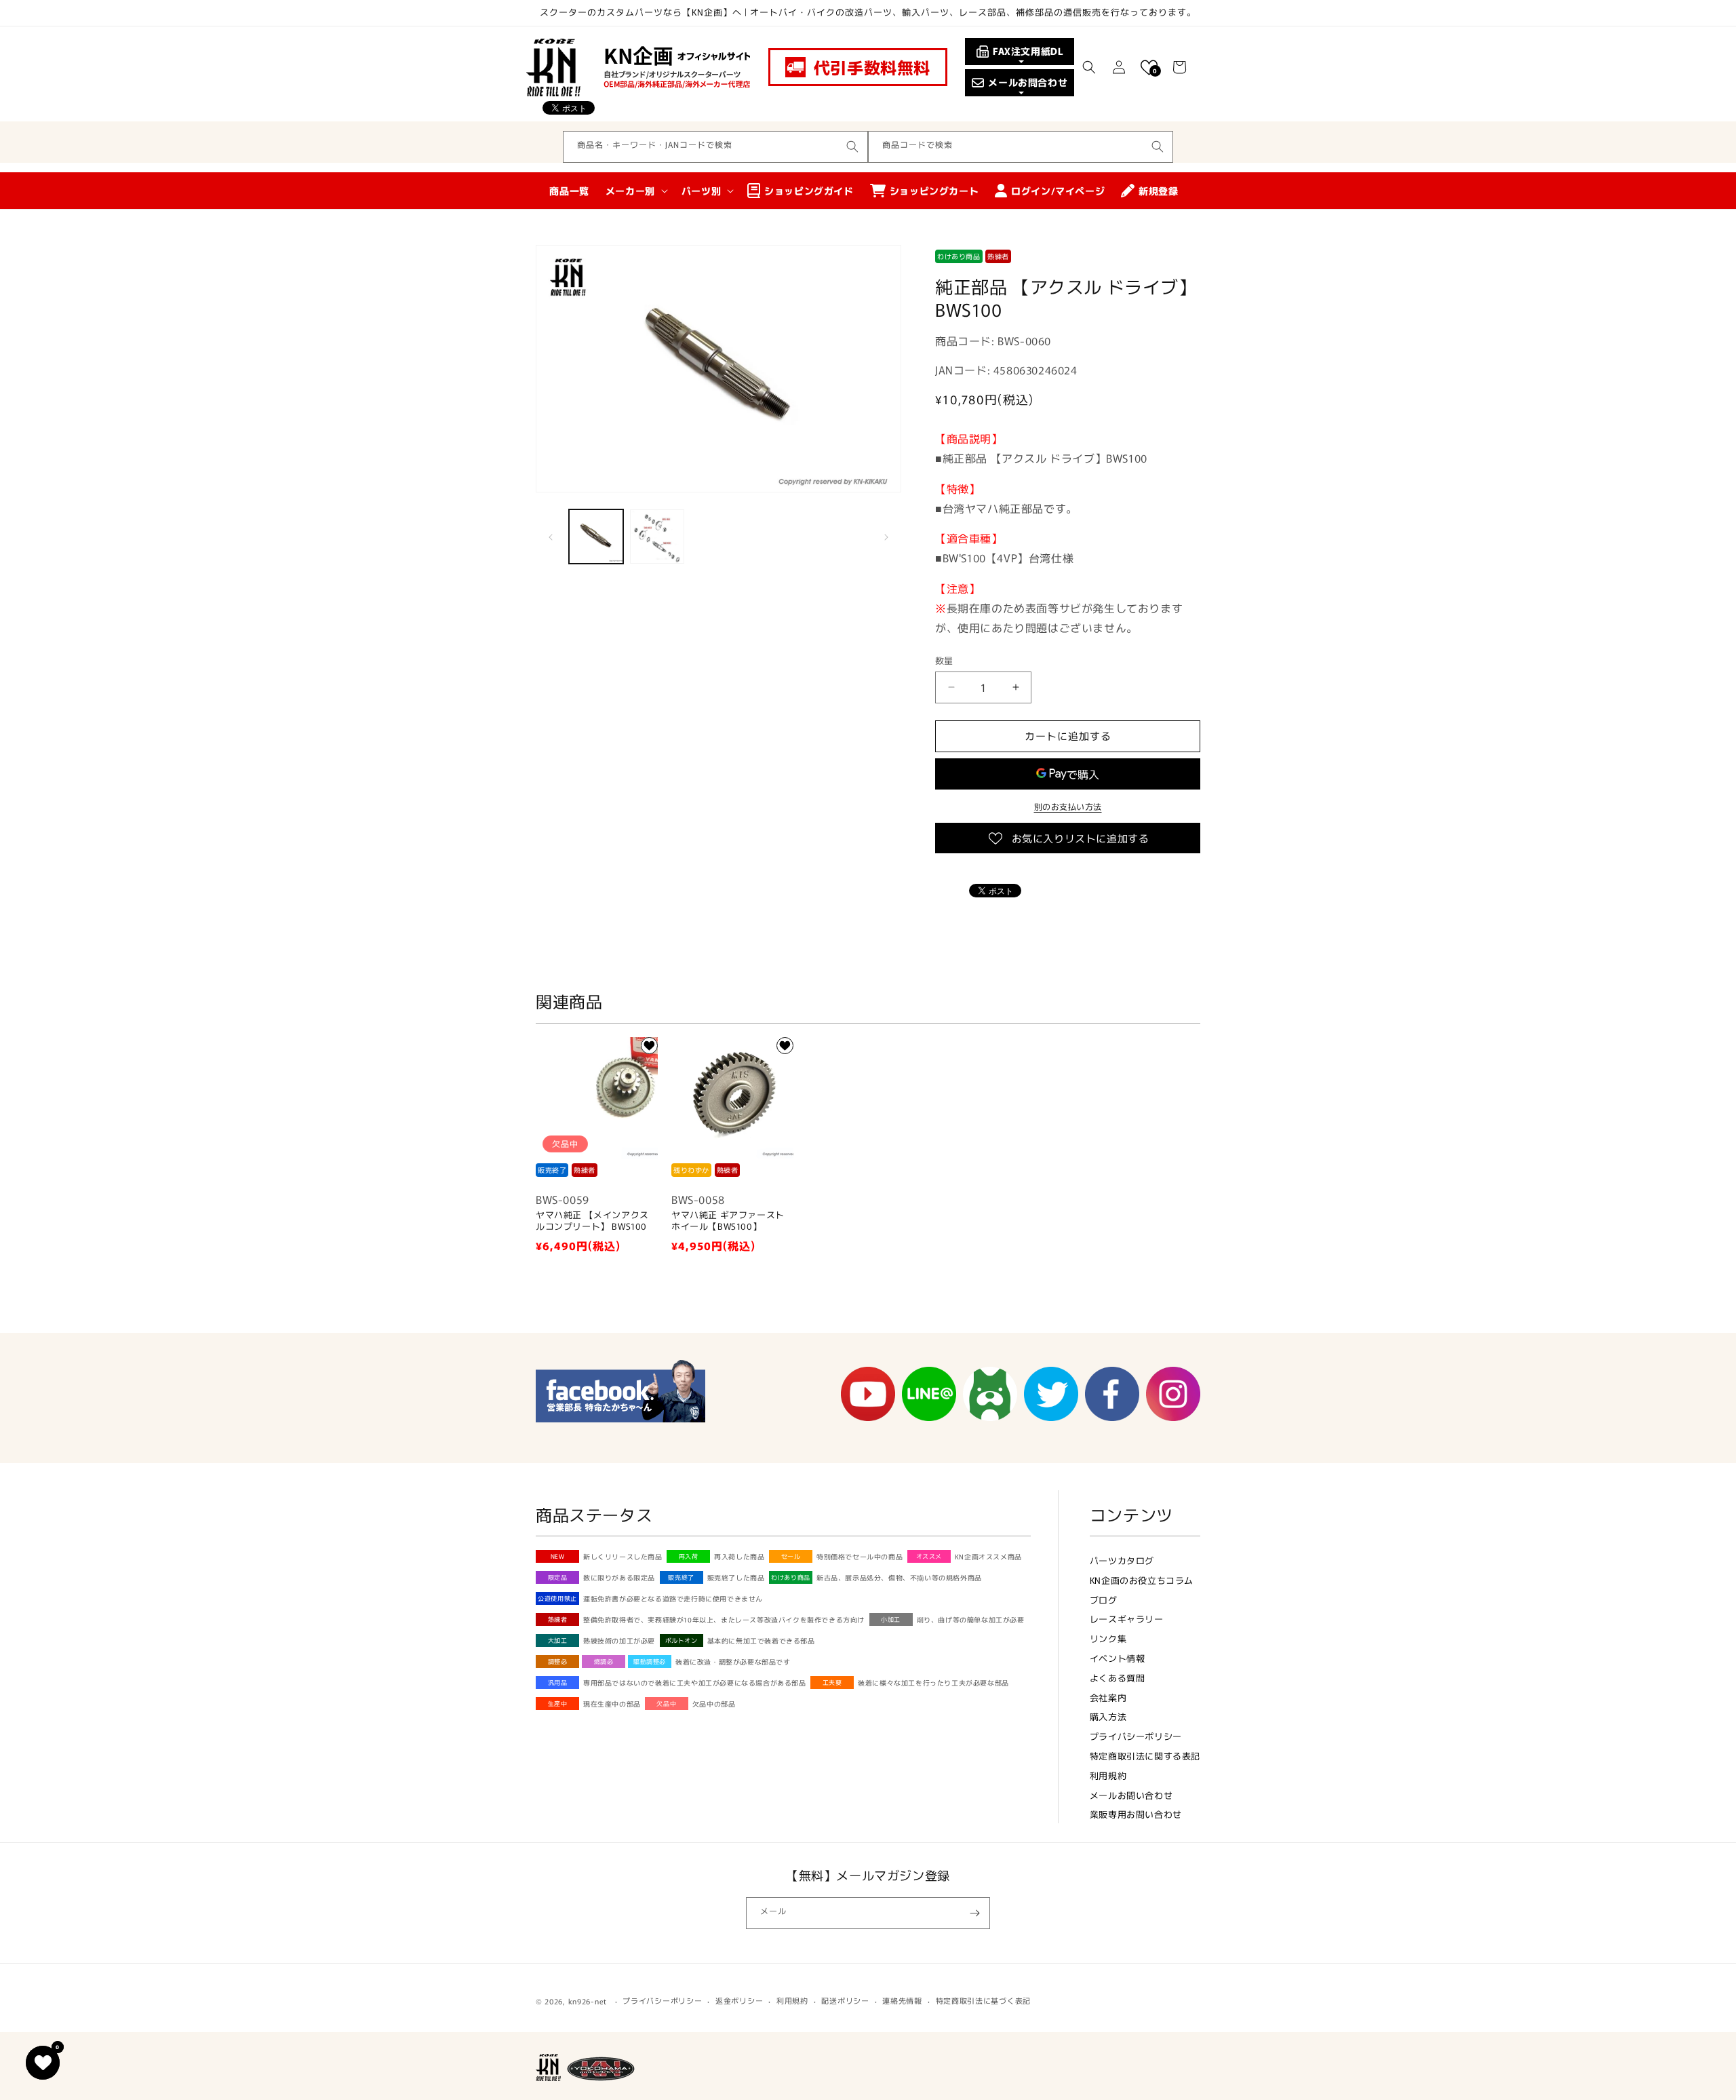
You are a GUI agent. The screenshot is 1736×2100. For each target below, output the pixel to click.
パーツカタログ (1122, 1560)
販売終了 (681, 1577)
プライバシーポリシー (1136, 1736)
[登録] (974, 1913)
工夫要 (832, 1683)
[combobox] (715, 147)
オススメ (929, 1556)
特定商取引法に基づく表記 (983, 2000)
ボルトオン (682, 1640)
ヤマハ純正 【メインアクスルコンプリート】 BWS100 (592, 1221)
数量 (944, 660)
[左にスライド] (551, 537)
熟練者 (558, 1619)
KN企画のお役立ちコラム (1142, 1580)
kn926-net (588, 2001)
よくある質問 (1118, 1678)
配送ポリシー (845, 2000)
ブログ (1104, 1600)
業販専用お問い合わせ (1136, 1814)
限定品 (558, 1577)
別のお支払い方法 (1068, 806)
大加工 (558, 1640)
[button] (1089, 67)
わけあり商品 (791, 1577)
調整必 (558, 1661)
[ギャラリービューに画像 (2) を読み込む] (657, 537)
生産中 (558, 1704)
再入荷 (689, 1556)
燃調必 (604, 1661)
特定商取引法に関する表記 (1145, 1756)
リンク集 (1108, 1638)
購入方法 (1108, 1716)
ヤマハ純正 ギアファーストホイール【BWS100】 (728, 1221)
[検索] (852, 147)
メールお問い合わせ (1131, 1795)
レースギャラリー (1127, 1619)
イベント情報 (1118, 1658)
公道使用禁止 (557, 1598)
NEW (558, 1556)
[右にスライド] (886, 537)
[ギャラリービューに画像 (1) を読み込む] (596, 537)
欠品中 (666, 1704)
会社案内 (1108, 1697)
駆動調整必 (650, 1661)
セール (791, 1556)
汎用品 (558, 1683)
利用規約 (1108, 1775)
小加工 (891, 1619)
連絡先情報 (902, 2000)
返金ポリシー (739, 2000)
